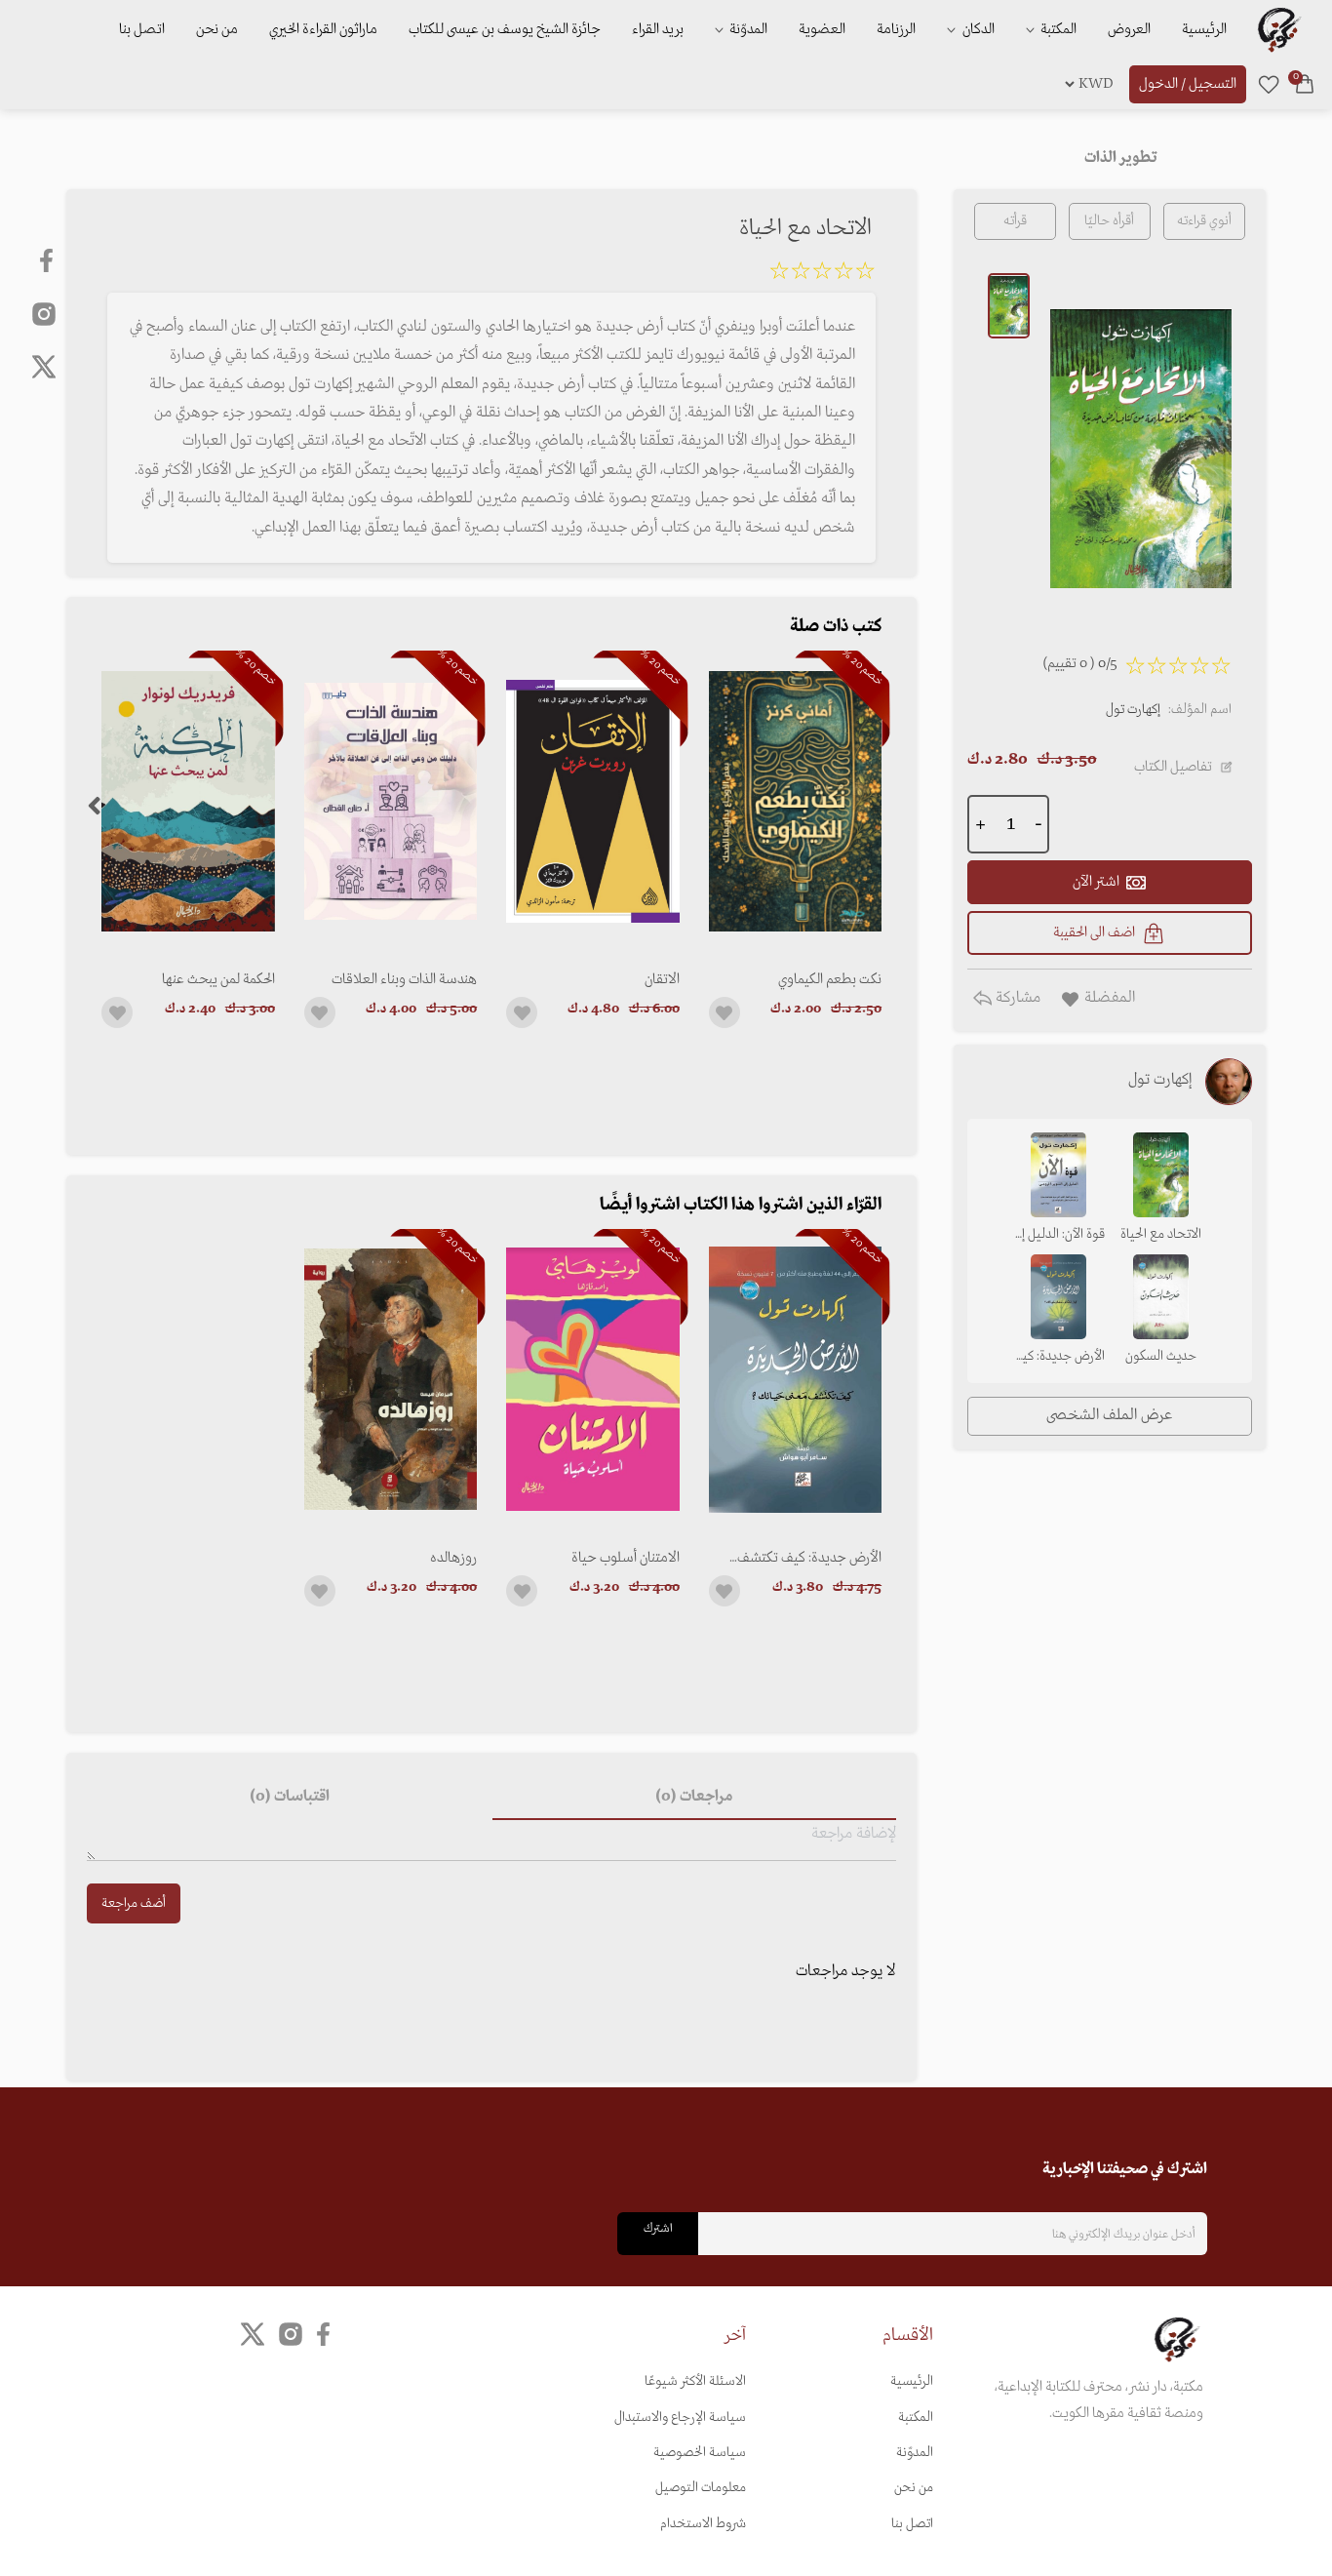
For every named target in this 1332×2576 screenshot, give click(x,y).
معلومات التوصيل (701, 2488)
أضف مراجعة (134, 1903)
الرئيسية (1204, 29)
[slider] (822, 274)
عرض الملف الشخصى (1109, 1415)
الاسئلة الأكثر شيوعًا (695, 2381)
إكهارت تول (1133, 710)
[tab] (694, 1797)
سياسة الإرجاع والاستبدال (680, 2417)
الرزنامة (896, 29)
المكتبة (1057, 29)
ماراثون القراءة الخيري (323, 29)
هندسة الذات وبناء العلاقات (404, 979)
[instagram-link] (44, 313)
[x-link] (44, 367)
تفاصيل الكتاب (1173, 767)
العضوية (822, 29)
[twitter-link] (253, 2335)
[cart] (1305, 84)
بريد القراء (658, 29)
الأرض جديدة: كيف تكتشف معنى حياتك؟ (809, 1558)
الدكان (977, 29)
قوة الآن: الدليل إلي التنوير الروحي (1058, 1236)
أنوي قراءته (1204, 221)
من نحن (217, 29)
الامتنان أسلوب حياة (625, 1558)
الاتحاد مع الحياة (1161, 1234)
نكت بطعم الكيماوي (830, 979)
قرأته (1015, 221)
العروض (1129, 29)
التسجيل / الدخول (1188, 84)
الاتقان (662, 979)
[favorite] (1269, 84)
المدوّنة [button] (747, 29)
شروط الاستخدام (703, 2524)
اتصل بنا (142, 29)
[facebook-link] (48, 260)
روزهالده (453, 1558)
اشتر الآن (1096, 882)
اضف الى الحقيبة (1094, 932)
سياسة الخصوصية (700, 2453)
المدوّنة (915, 2453)
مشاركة (1016, 998)
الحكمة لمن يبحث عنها (218, 979)
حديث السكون (1161, 1356)
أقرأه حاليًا (1109, 221)
